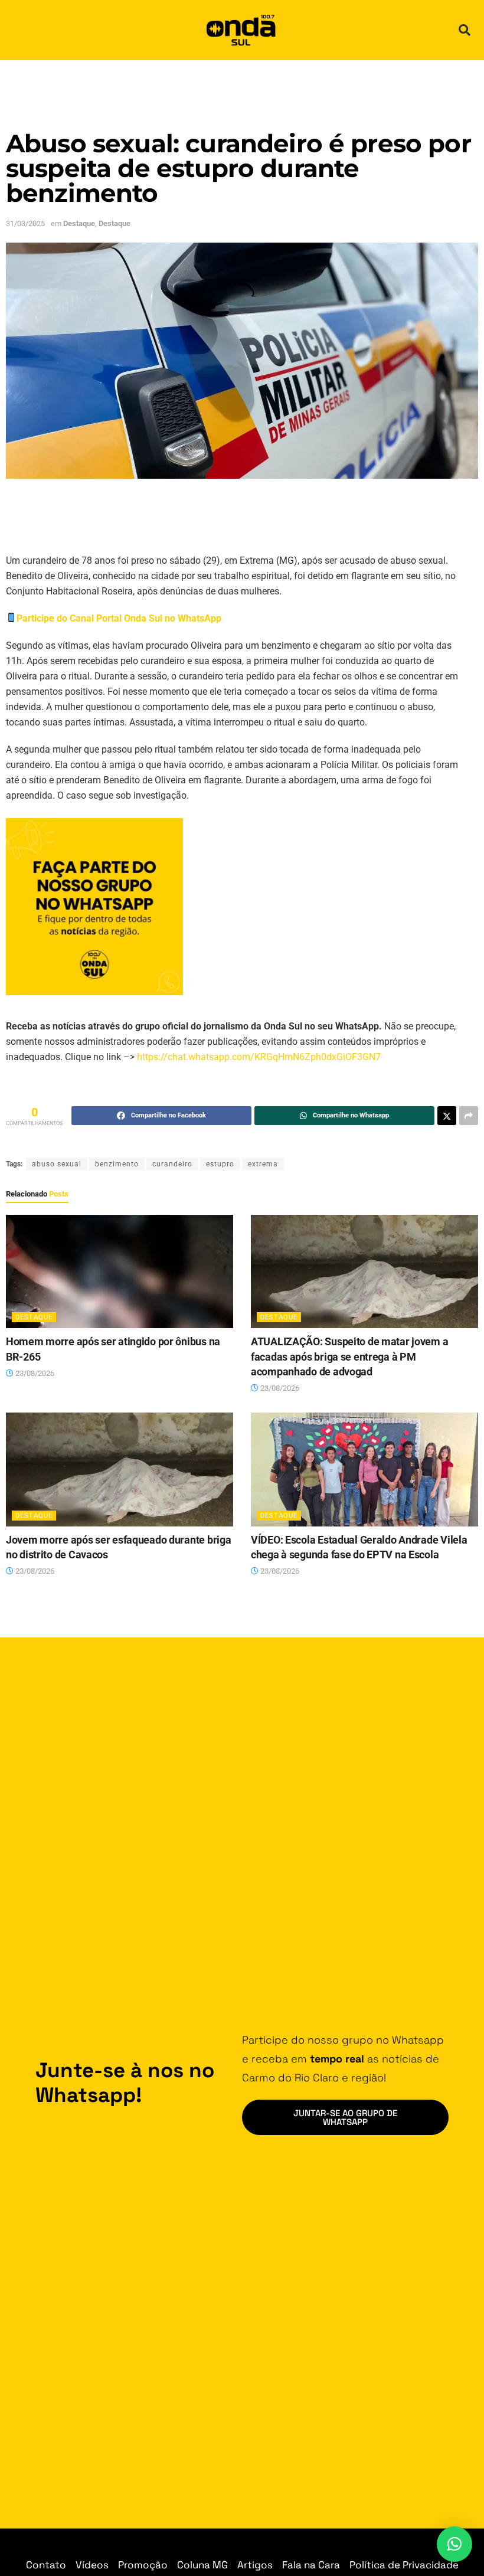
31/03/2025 (25, 223)
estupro (220, 1164)
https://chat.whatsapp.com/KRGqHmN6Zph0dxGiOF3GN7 (259, 1057)
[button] (465, 30)
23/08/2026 (34, 1373)
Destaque (79, 223)
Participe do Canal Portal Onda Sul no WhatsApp (119, 618)
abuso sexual (57, 1164)
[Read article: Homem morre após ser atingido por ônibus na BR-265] (120, 1272)
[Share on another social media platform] (469, 1116)
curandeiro (172, 1164)
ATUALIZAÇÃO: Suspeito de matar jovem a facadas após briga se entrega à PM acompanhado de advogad (349, 1356)
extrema (263, 1164)
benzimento (117, 1164)
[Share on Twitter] (447, 1116)
